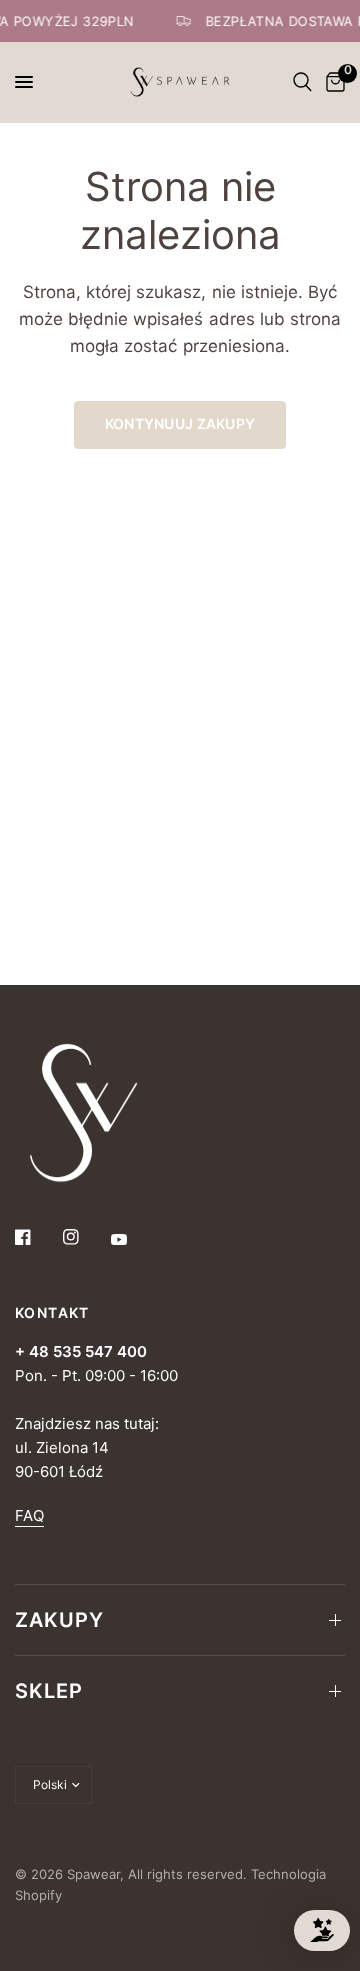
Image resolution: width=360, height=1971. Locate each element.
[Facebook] (37, 1237)
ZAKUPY (59, 1620)
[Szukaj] (302, 82)
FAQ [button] (29, 1515)
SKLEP (49, 1691)
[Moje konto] (279, 82)
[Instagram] (85, 1237)
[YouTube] (133, 1239)
